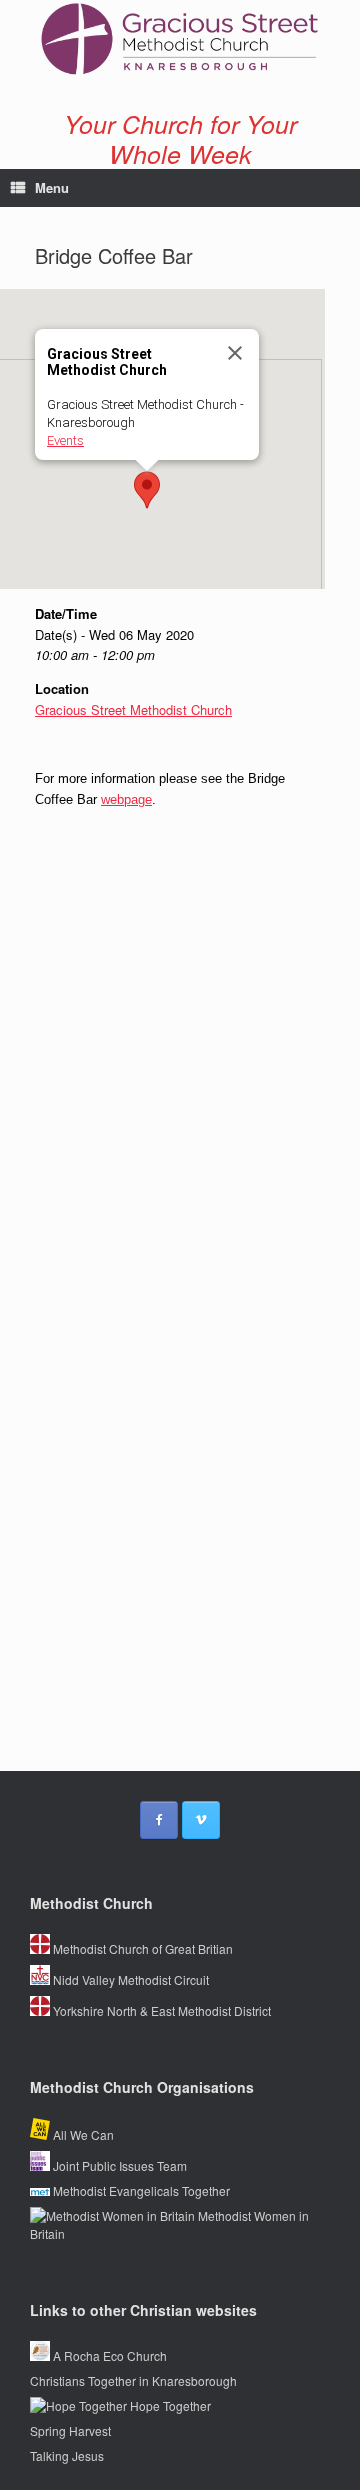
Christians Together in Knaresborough (133, 2380)
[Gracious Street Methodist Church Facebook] (159, 1820)
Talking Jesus (67, 2455)
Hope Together (169, 2405)
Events (65, 440)
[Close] (235, 353)
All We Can (82, 2134)
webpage (126, 799)
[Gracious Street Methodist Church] (180, 39)
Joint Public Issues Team (118, 2165)
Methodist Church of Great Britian (141, 1948)
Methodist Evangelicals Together (140, 2190)
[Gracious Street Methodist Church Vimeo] (201, 1820)
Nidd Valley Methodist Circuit (129, 1979)
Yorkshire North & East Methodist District (160, 2010)
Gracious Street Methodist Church (133, 709)
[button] (147, 490)
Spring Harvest (70, 2430)
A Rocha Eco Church (108, 2355)
